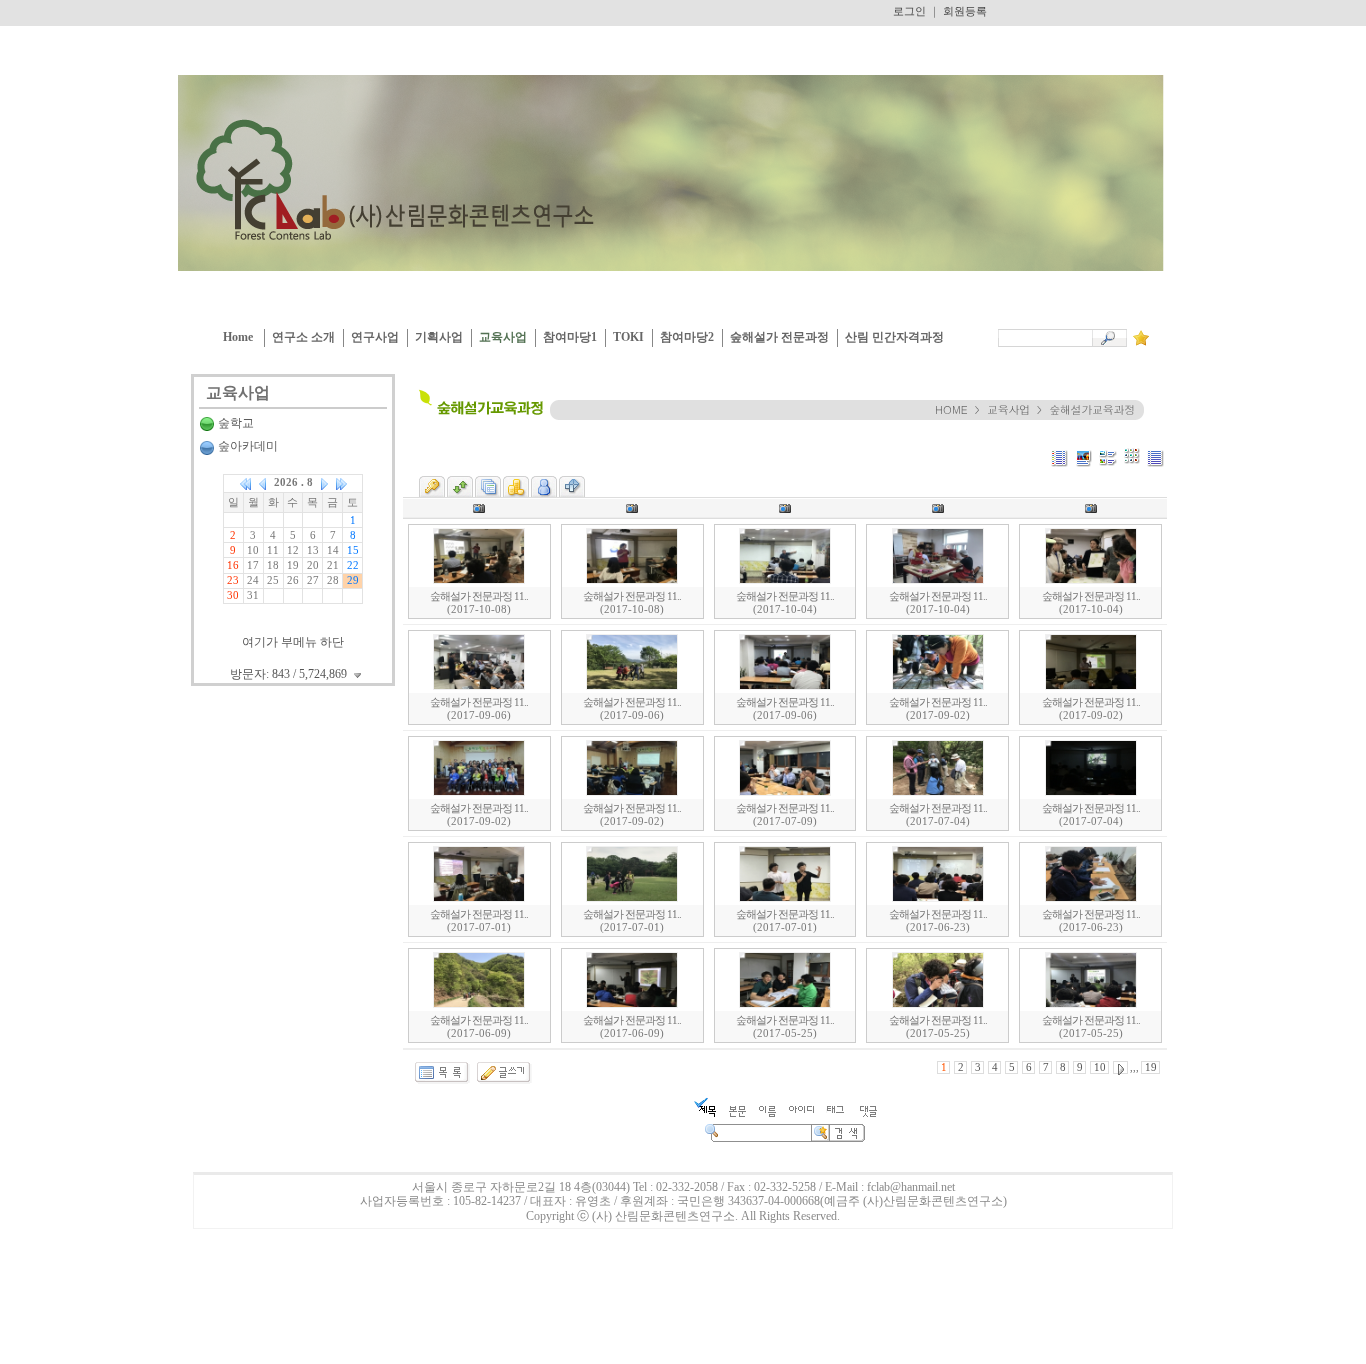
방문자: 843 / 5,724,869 (290, 674)
